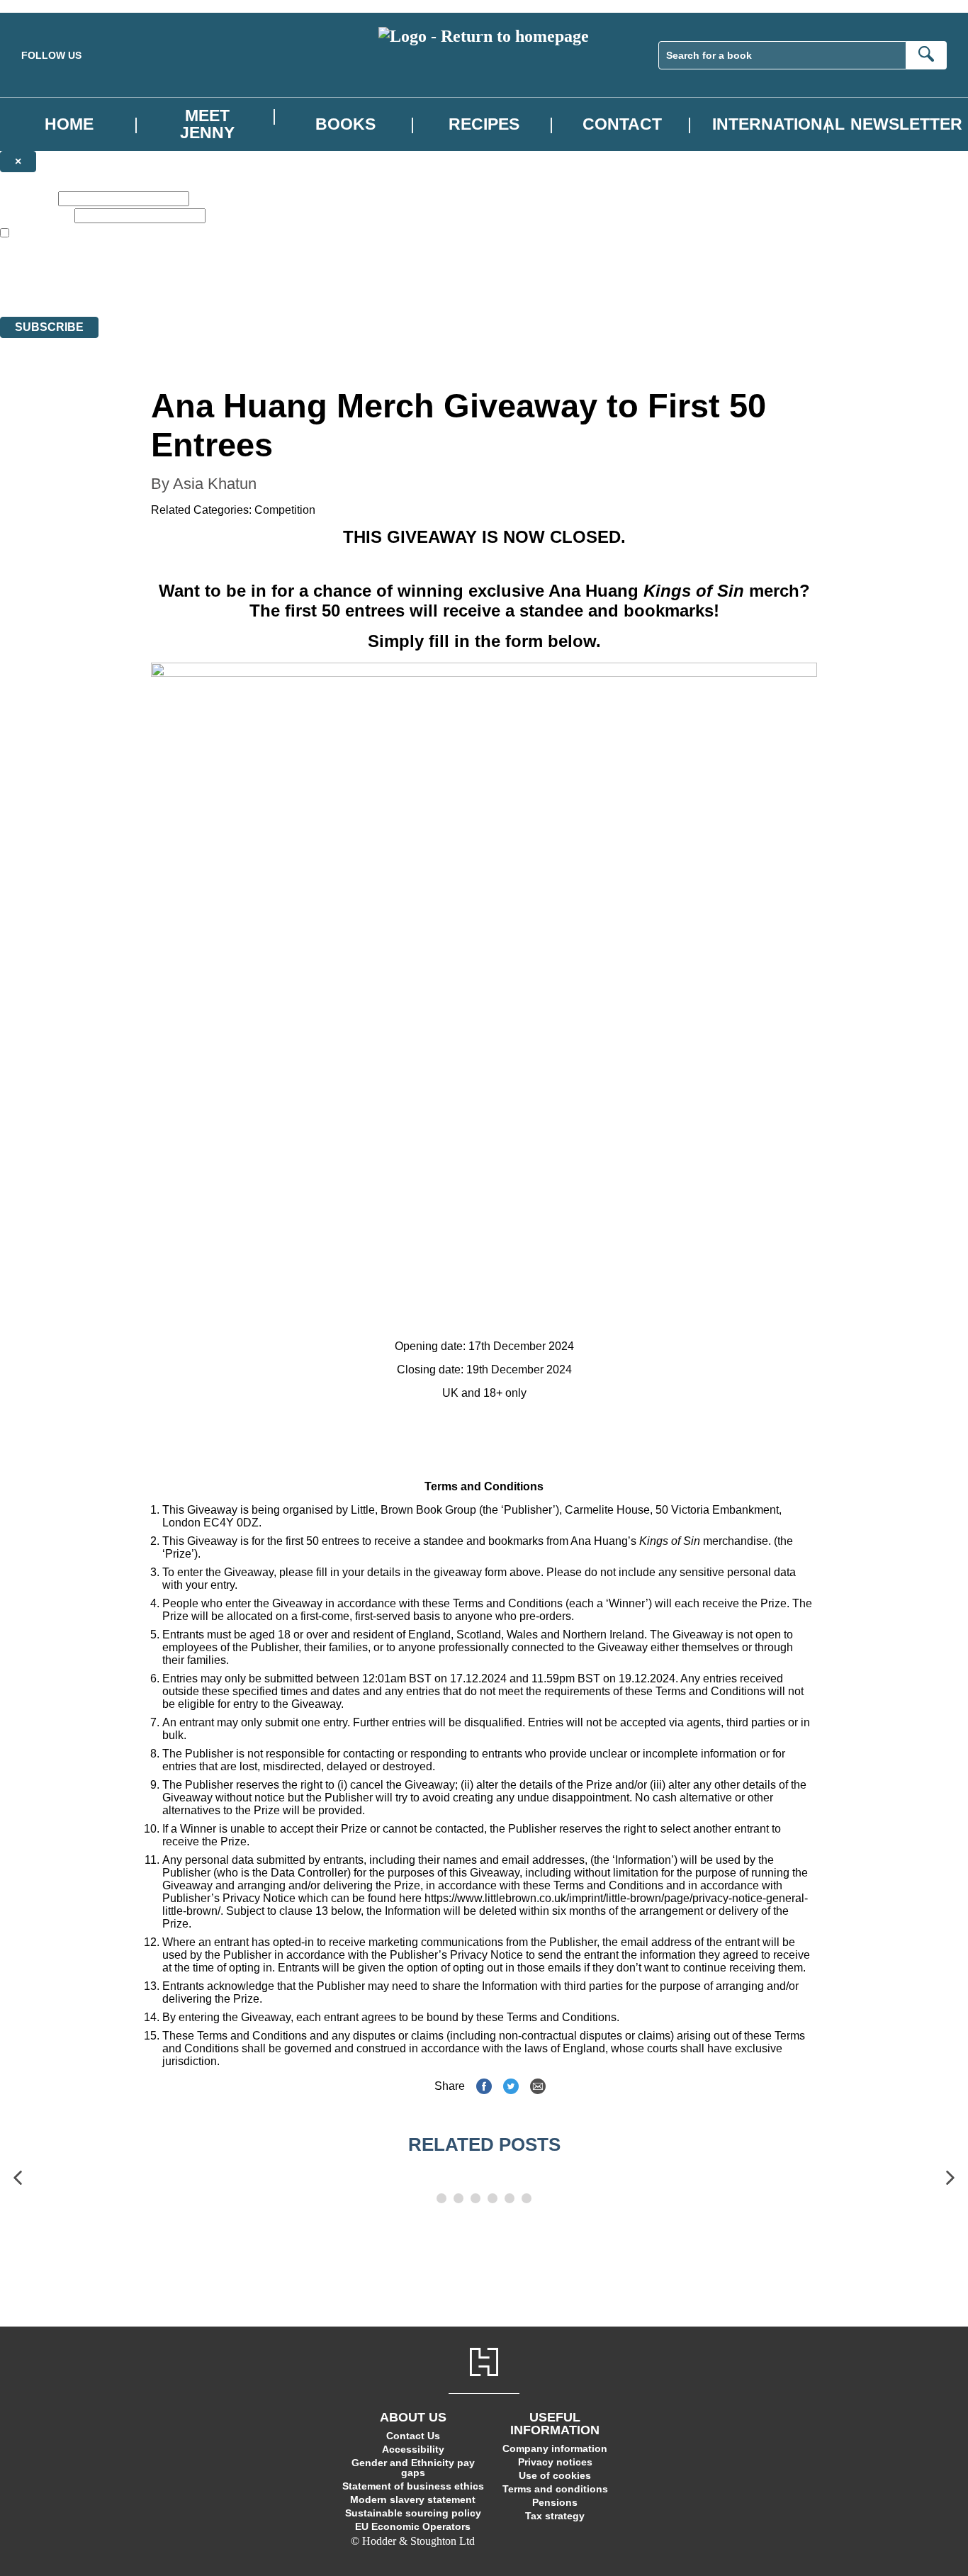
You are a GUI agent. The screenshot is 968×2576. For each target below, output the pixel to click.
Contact (622, 124)
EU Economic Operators (413, 2526)
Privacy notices (555, 2462)
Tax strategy (555, 2516)
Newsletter (906, 124)
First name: (28, 198)
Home (69, 124)
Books (345, 124)
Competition (285, 510)
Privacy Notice (281, 285)
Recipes (484, 124)
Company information (555, 2448)
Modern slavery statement (413, 2499)
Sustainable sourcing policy (413, 2513)
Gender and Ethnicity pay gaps (413, 2468)
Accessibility (413, 2449)
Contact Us (413, 2436)
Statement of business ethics (413, 2486)
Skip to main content (46, 6)
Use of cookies (555, 2475)
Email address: (36, 215)
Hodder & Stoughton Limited (168, 272)
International (778, 124)
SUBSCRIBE (49, 327)
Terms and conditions (555, 2489)
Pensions (555, 2502)
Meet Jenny (207, 124)
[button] (18, 2178)
